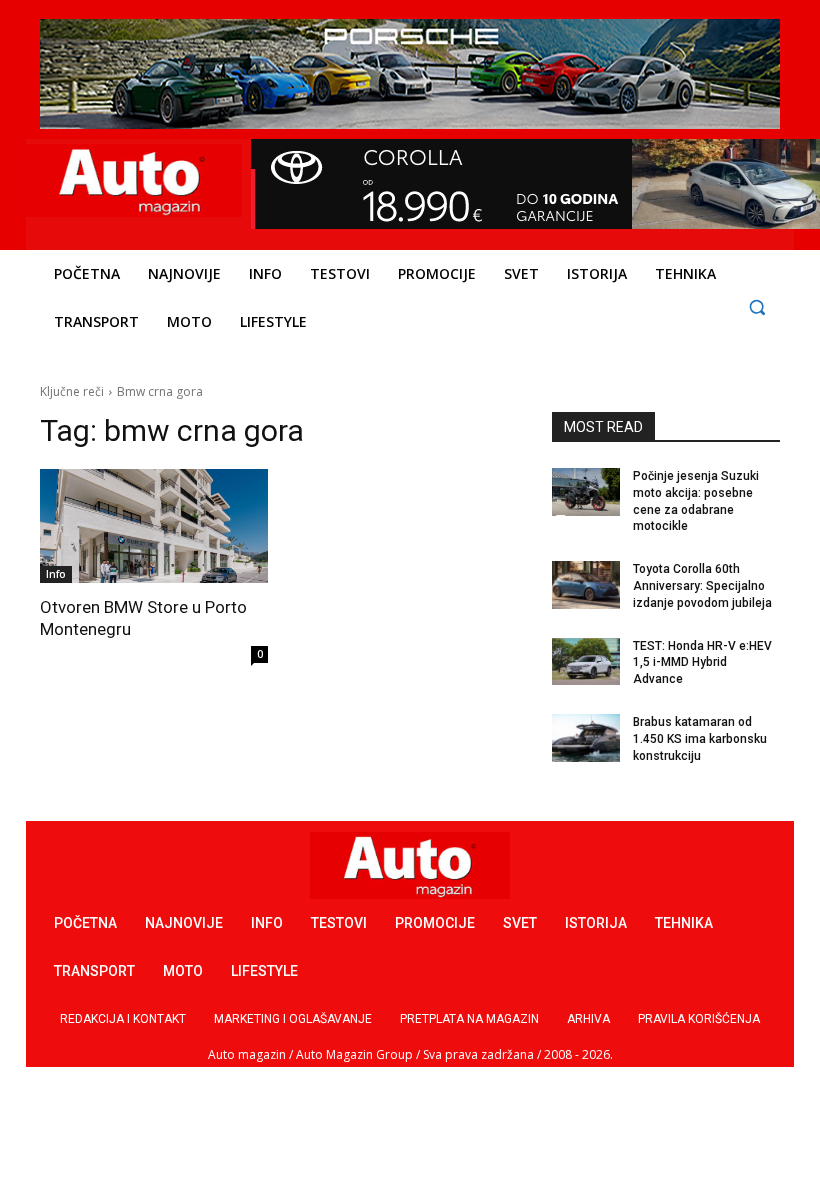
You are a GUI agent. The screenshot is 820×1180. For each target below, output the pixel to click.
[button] (756, 306)
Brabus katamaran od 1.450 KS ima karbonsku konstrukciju (700, 739)
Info (56, 574)
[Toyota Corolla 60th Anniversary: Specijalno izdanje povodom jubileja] (586, 585)
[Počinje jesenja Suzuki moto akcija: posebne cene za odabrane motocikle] (586, 492)
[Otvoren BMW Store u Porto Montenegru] (154, 526)
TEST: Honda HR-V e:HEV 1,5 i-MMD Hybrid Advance (702, 663)
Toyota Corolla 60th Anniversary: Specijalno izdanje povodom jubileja (702, 586)
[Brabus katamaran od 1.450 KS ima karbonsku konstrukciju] (586, 738)
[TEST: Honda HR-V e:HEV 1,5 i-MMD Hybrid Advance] (586, 662)
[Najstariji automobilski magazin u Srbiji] (131, 180)
